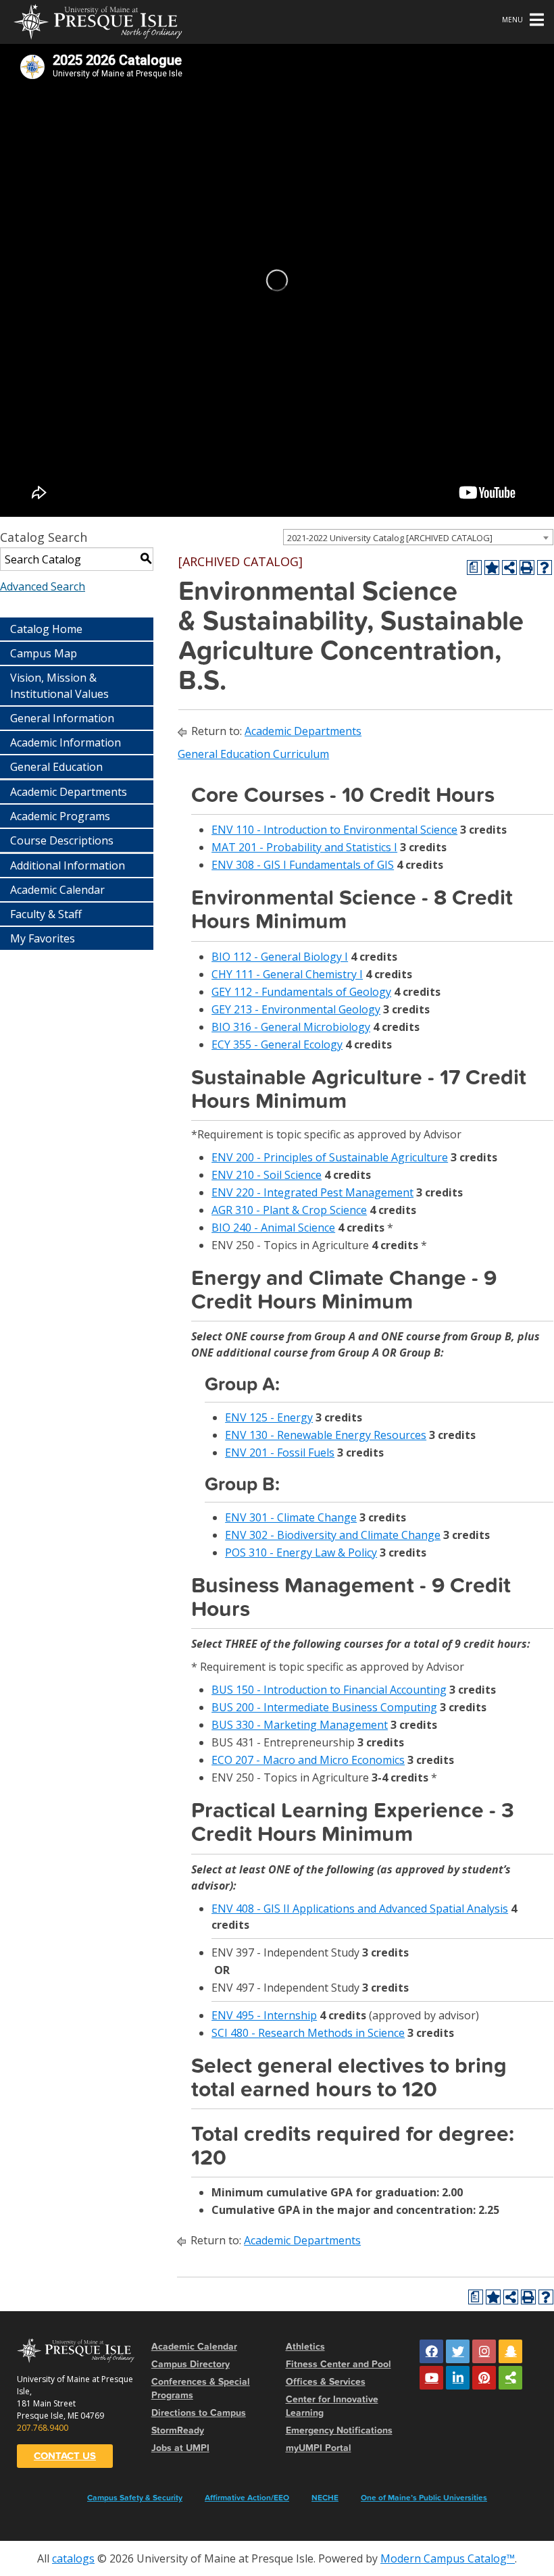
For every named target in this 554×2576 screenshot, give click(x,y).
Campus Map (44, 653)
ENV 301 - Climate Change (291, 1517)
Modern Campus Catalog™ (448, 2558)
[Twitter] (458, 2351)
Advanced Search (43, 586)
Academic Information (66, 742)
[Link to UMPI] (510, 2378)
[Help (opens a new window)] (545, 567)
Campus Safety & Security (135, 2498)
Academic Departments (69, 792)
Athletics (305, 2347)
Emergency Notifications (339, 2430)
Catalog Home (46, 629)
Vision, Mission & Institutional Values (59, 686)
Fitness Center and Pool (338, 2364)
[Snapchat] (510, 2351)
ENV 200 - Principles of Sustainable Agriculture (330, 1157)
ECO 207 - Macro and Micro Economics (308, 1760)
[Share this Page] (509, 567)
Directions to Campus (199, 2413)
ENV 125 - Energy (269, 1417)
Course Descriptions (62, 840)
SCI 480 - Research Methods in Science (308, 2033)
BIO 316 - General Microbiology (291, 1027)
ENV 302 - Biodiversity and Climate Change (333, 1535)
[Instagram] (484, 2351)
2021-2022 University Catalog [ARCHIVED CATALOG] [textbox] (390, 538)
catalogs (73, 2558)
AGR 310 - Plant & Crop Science (289, 1210)
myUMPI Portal (319, 2448)
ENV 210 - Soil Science (267, 1175)
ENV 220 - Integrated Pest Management (312, 1192)
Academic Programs (60, 816)
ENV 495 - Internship (264, 2015)
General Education (56, 767)
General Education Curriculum (253, 754)
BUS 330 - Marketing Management (300, 1725)
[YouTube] (431, 2378)
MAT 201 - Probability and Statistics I (304, 847)
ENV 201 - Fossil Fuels (280, 1453)
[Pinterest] (484, 2378)
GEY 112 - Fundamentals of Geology (301, 992)
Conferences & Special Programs (201, 2389)
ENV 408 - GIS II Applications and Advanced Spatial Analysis (360, 1909)
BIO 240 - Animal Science (273, 1228)
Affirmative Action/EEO (247, 2498)
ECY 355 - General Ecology (277, 1044)
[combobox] (418, 537)
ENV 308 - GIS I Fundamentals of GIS (303, 865)
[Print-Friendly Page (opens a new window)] (527, 567)
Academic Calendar (57, 890)
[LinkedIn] (458, 2378)
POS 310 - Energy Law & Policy (301, 1552)
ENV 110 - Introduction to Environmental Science (334, 830)
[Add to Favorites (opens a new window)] (492, 567)
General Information (62, 718)
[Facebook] (431, 2351)
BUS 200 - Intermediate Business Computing (324, 1707)
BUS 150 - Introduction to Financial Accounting (329, 1690)
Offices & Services (326, 2382)
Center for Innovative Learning (332, 2406)
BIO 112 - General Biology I (280, 957)
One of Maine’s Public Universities (424, 2498)
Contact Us (65, 2456)
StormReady (178, 2430)
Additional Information (68, 865)
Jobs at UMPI (180, 2448)
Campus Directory (191, 2364)
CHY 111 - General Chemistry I (287, 974)
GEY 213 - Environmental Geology (296, 1009)
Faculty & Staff (46, 914)
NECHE (325, 2498)
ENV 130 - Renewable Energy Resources (326, 1435)
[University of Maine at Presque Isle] (98, 20)
